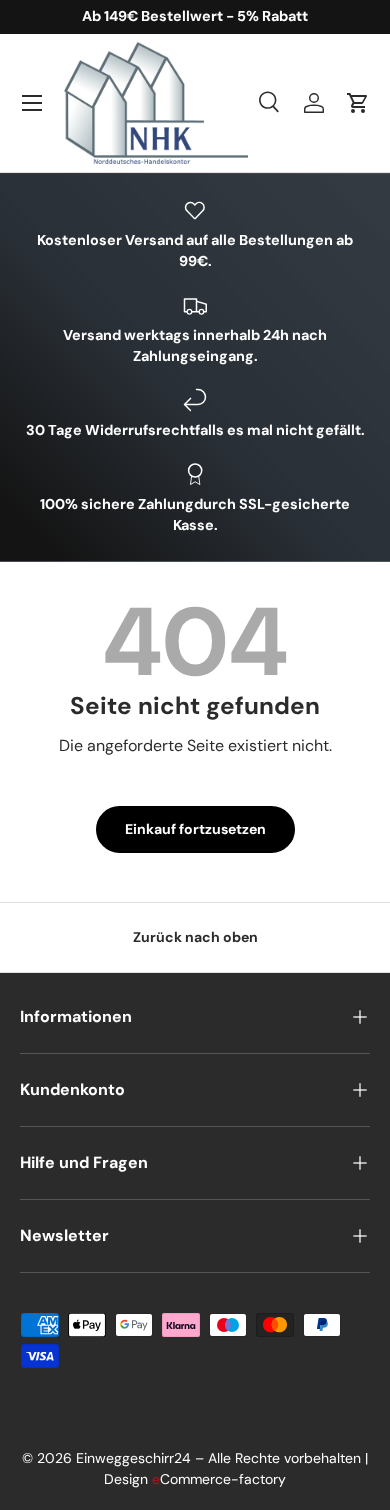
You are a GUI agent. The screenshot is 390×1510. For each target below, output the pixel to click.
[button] (358, 103)
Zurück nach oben (195, 937)
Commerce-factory (219, 1479)
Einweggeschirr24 (133, 1458)
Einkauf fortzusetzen (195, 829)
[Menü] (32, 103)
